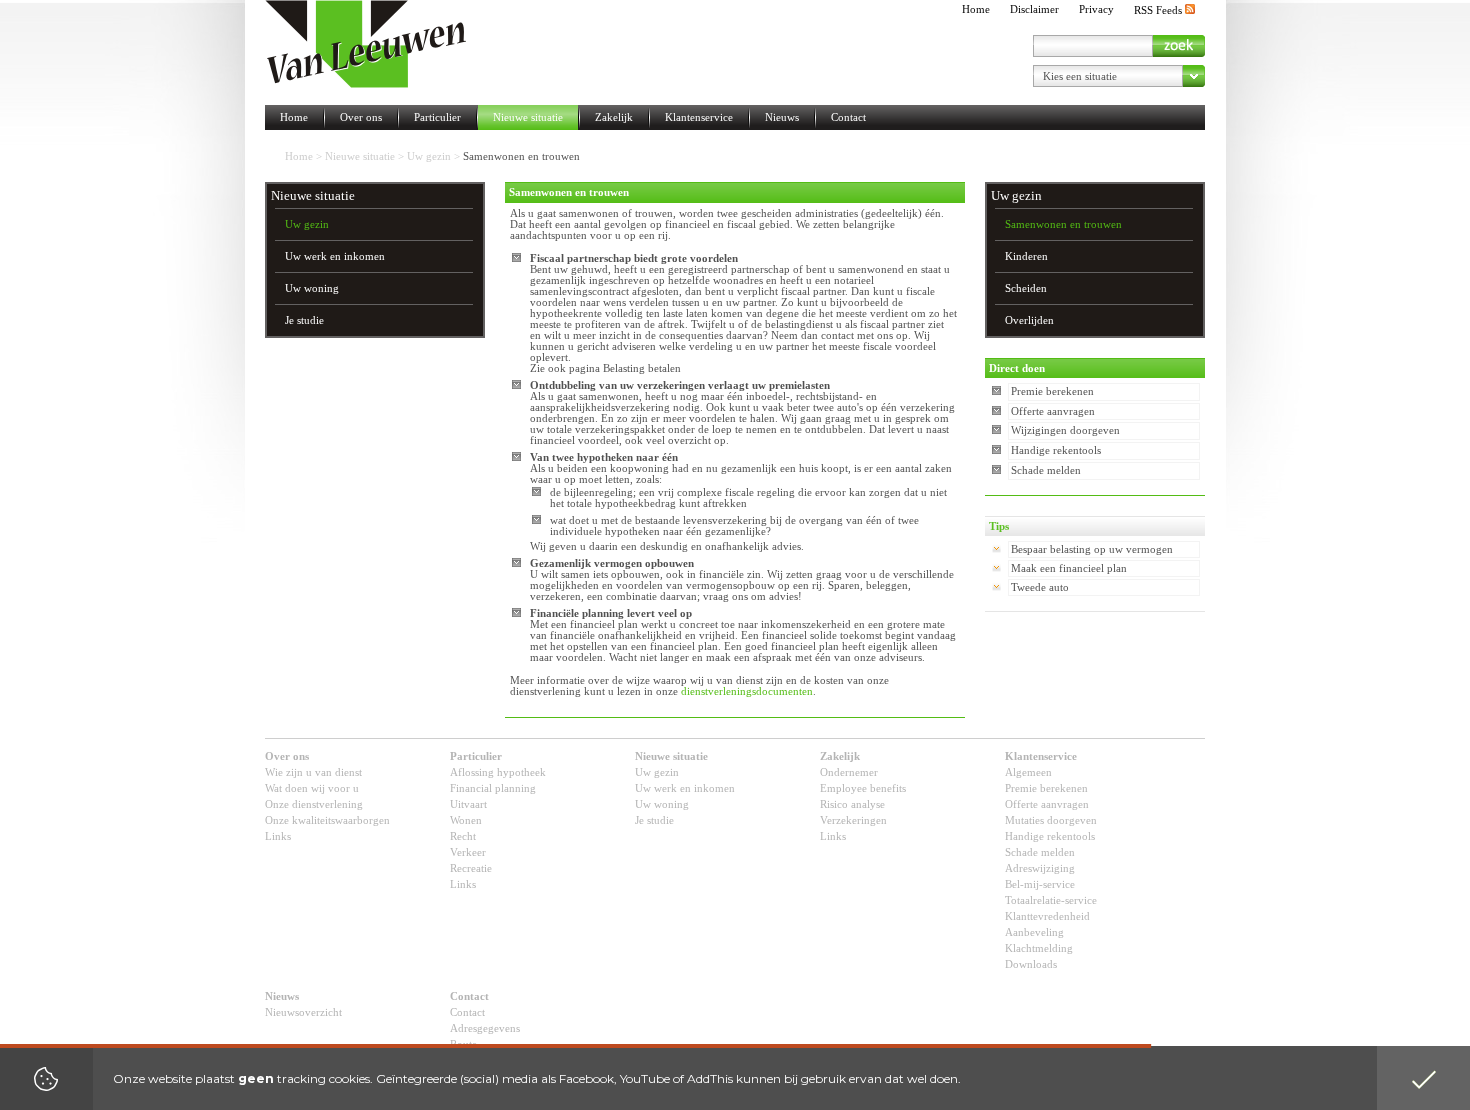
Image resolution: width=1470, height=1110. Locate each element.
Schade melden (1046, 470)
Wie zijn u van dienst (313, 772)
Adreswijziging (1040, 868)
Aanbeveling (1034, 932)
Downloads (1031, 964)
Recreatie (471, 868)
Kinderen (1026, 256)
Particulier (437, 117)
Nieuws (782, 117)
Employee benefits (863, 788)
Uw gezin (429, 156)
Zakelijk (614, 117)
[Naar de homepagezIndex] (366, 44)
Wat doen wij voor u (312, 788)
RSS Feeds (1159, 10)
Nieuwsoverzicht (303, 1012)
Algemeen (1028, 772)
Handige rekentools (1056, 450)
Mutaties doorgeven (1051, 820)
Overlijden (1029, 320)
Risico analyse (852, 804)
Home (976, 9)
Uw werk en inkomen (335, 256)
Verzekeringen (853, 820)
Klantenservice (699, 117)
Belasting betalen (642, 368)
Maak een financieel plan (1069, 568)
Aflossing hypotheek (498, 772)
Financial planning (493, 788)
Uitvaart (468, 804)
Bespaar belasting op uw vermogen (1092, 549)
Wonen (466, 820)
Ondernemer (849, 772)
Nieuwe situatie (528, 117)
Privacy (1096, 9)
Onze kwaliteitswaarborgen (327, 820)
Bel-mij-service (1040, 884)
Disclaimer (1034, 9)
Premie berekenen (1052, 391)
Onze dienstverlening (314, 804)
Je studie (304, 320)
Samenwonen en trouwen (1063, 224)
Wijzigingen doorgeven (1065, 430)
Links (278, 836)
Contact (848, 117)
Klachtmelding (1039, 948)
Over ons (361, 117)
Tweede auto (1040, 587)
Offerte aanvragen (1053, 411)
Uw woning (312, 288)
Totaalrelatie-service (1051, 900)
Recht (463, 836)
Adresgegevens (485, 1028)
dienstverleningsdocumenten (747, 691)
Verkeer (468, 852)
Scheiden (1026, 288)
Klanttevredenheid (1047, 916)
